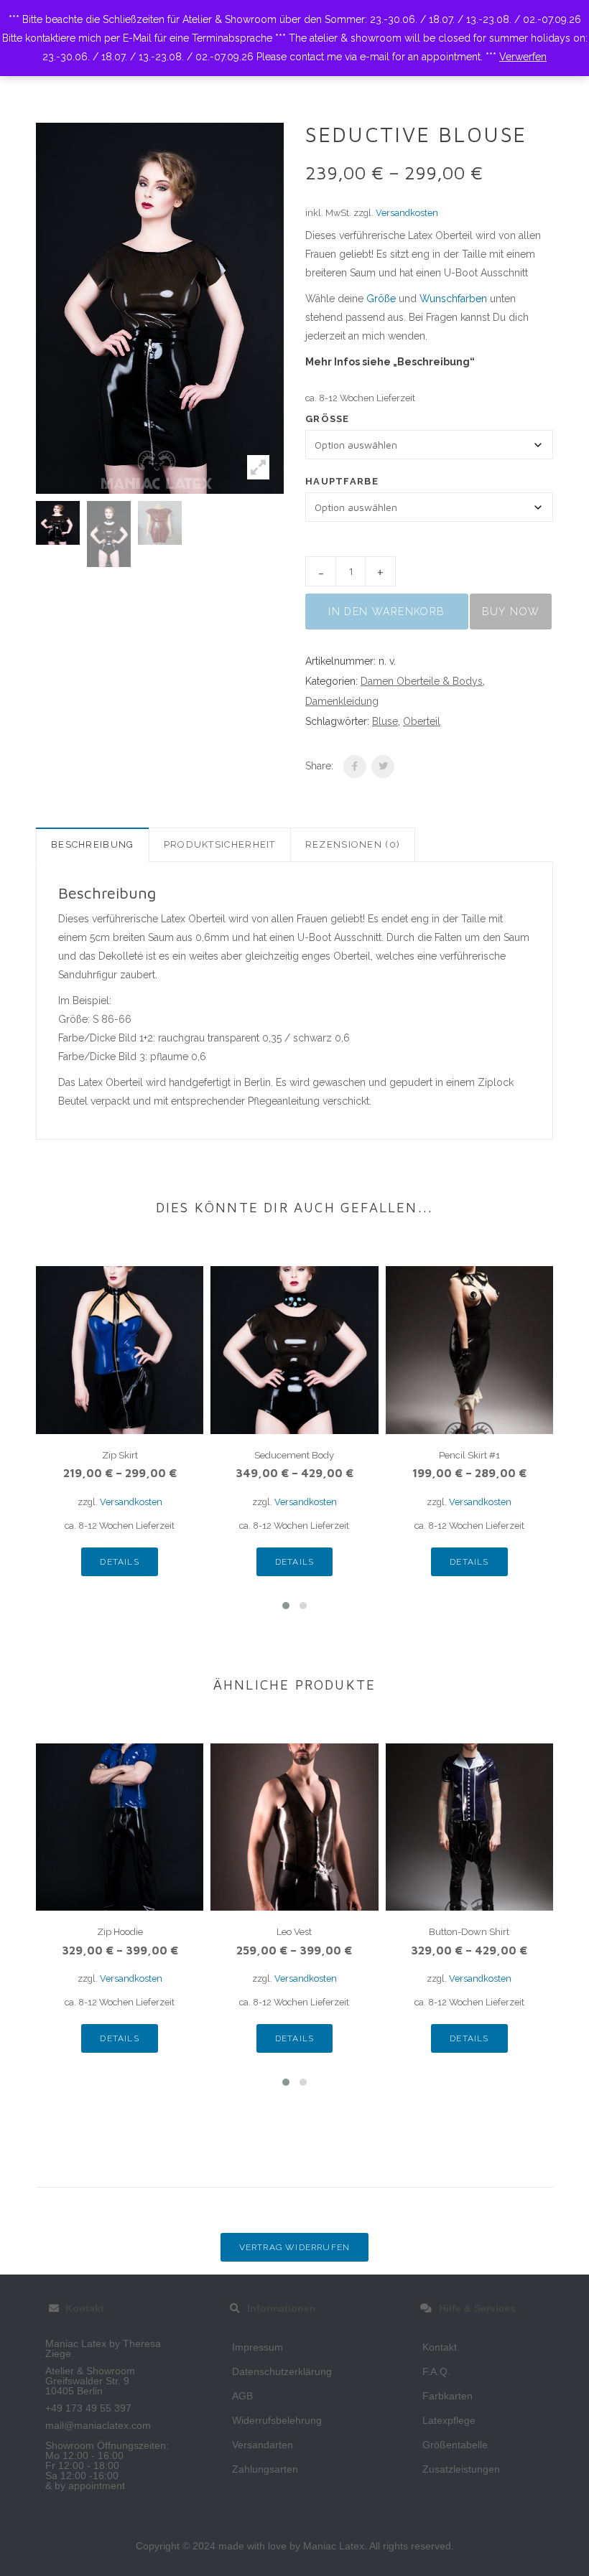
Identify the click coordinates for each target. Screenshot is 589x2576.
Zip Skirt (120, 1455)
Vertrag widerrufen (295, 2247)
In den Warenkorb (386, 612)
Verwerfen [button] (523, 57)
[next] (302, 534)
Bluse (385, 721)
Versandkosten (407, 213)
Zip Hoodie (120, 1932)
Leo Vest (294, 1932)
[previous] (18, 534)
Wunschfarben (453, 299)
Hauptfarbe (342, 481)
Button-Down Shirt (469, 1932)
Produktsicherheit (220, 844)
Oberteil (422, 721)
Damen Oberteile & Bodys (422, 681)
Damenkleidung (342, 701)
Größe (381, 299)
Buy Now (511, 612)
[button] (286, 1606)
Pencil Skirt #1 (469, 1455)
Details (119, 1562)
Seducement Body (294, 1455)
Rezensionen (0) (353, 844)
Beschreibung (93, 844)
